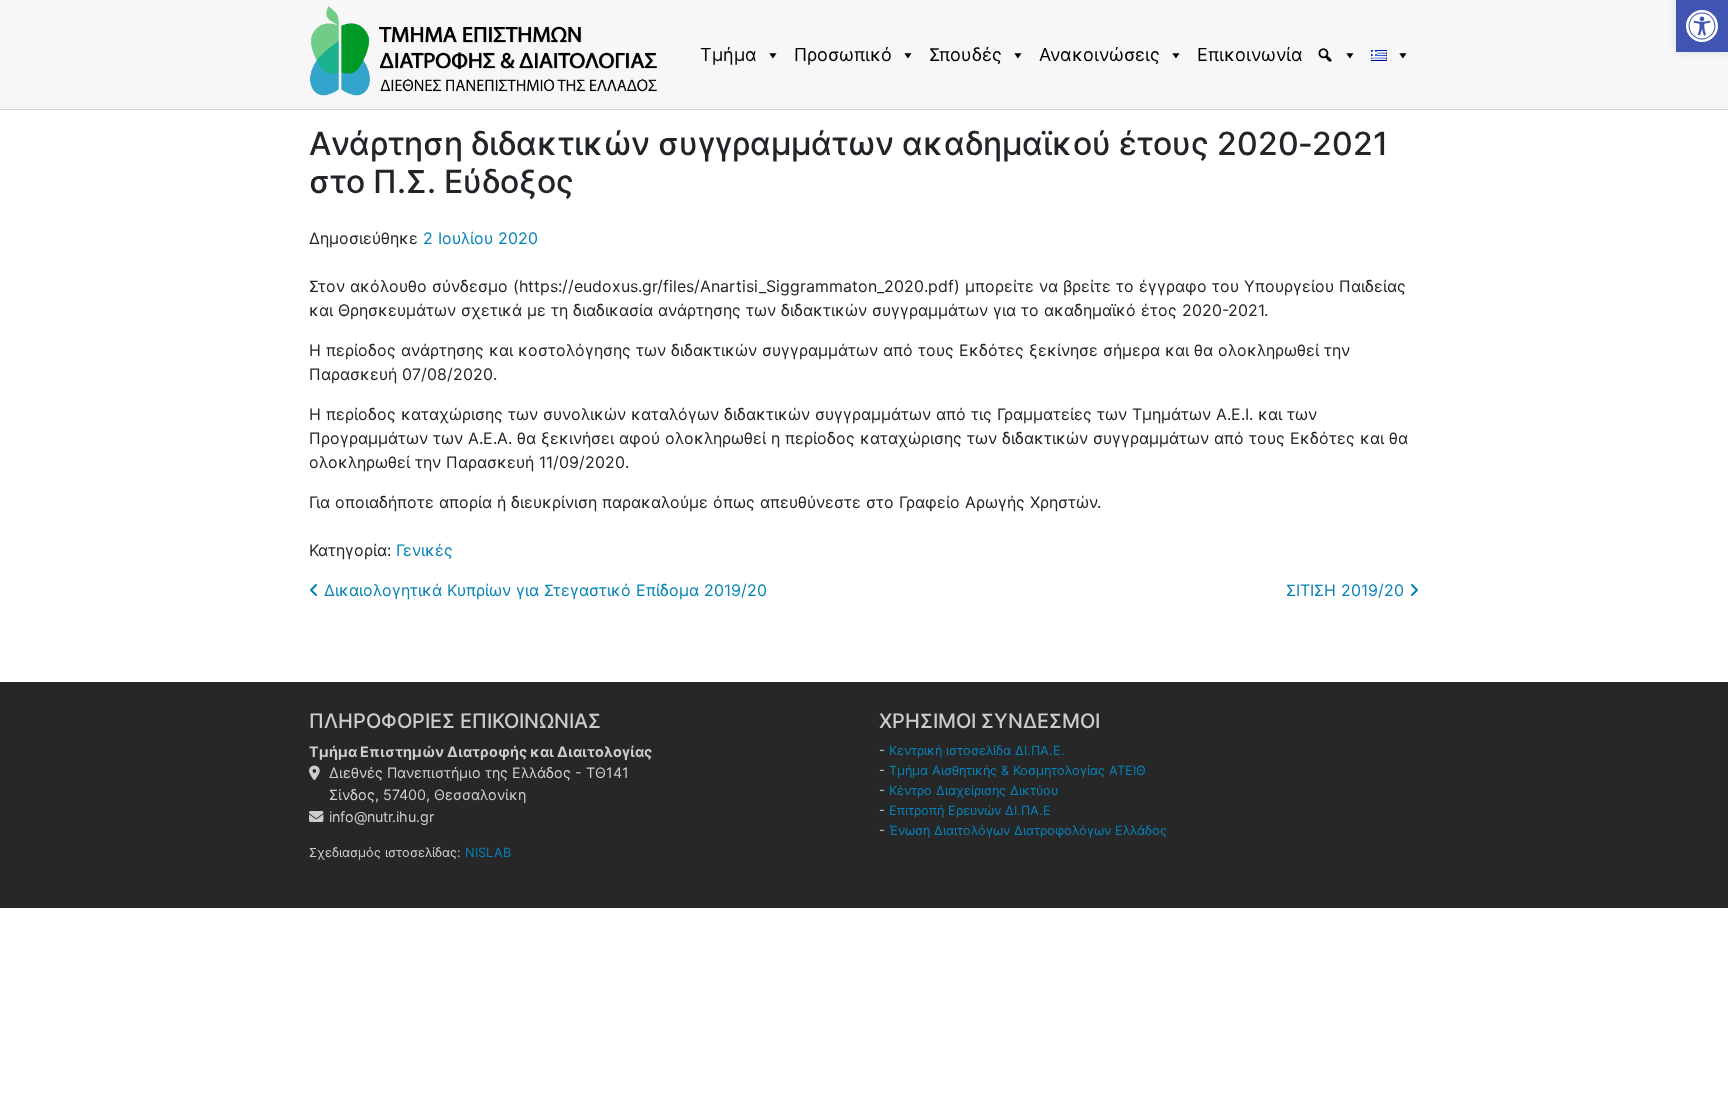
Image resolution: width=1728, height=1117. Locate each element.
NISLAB (488, 852)
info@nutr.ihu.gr (381, 816)
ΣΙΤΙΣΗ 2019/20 (1347, 590)
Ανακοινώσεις (1099, 54)
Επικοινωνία (1250, 54)
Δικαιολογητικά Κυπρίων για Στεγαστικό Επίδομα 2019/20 (543, 590)
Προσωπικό (843, 54)
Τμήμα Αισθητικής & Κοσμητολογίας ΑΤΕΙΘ (1017, 770)
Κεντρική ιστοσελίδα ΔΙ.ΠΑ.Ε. (977, 750)
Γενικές (424, 550)
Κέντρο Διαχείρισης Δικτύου (973, 790)
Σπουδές (965, 54)
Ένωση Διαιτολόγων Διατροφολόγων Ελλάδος (1028, 830)
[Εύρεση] (1339, 55)
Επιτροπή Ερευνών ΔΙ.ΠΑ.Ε (970, 810)
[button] (1702, 26)
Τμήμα (728, 54)
